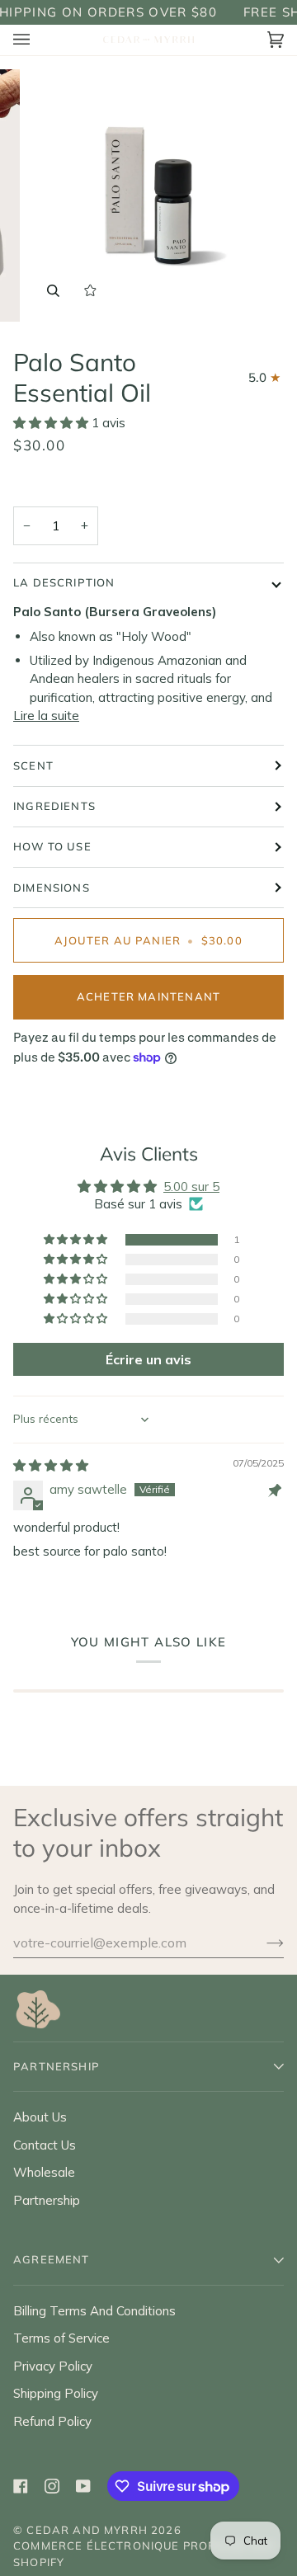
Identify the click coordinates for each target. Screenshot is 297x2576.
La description (64, 582)
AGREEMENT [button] (52, 2259)
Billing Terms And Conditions (94, 2311)
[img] (51, 1465)
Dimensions (52, 888)
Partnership (47, 2200)
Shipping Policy (56, 2393)
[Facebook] (21, 2486)
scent (33, 765)
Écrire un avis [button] (148, 1359)
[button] (52, 423)
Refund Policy (52, 2421)
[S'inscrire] (262, 1943)
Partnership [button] (57, 2066)
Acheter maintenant (148, 996)
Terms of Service (61, 2338)
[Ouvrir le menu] (38, 40)
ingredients (54, 806)
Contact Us (45, 2145)
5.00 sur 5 (191, 1187)
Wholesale (44, 2172)
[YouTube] (83, 2486)
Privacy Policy (53, 2366)
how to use (52, 846)
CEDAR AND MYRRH (87, 2530)
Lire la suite (46, 716)
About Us (40, 2117)
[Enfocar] (53, 291)
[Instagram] (52, 2486)
